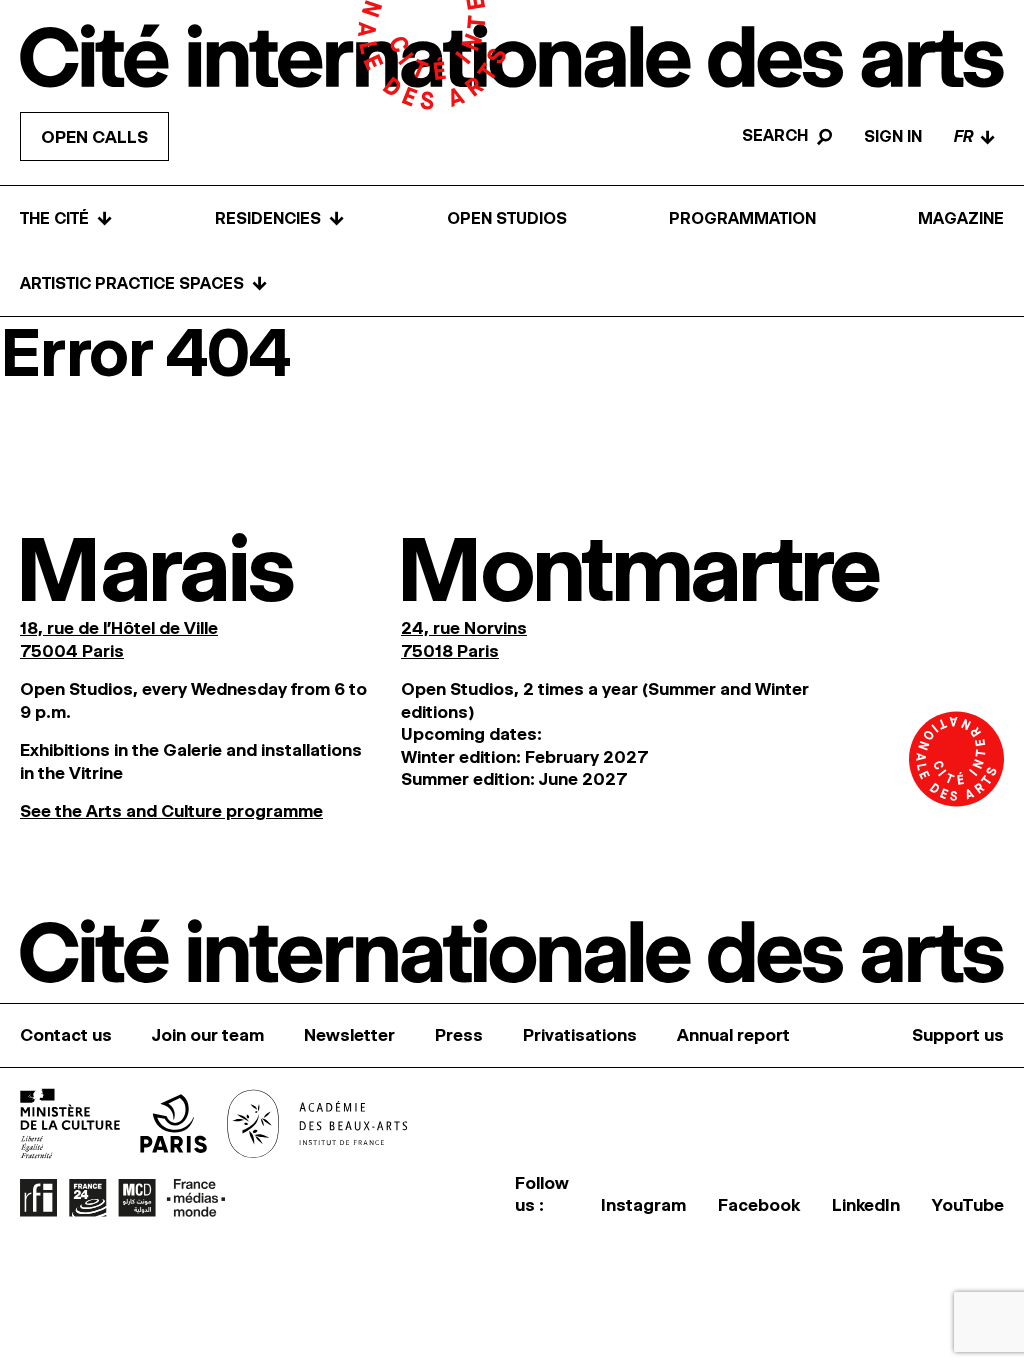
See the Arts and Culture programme (171, 811)
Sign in (893, 136)
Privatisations (580, 1035)
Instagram (643, 1205)
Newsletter (349, 1035)
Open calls (94, 137)
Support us (958, 1035)
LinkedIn (866, 1205)
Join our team (208, 1035)
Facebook (759, 1205)
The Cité (66, 218)
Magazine (961, 218)
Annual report (733, 1035)
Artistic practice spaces (144, 283)
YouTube (968, 1205)
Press (459, 1035)
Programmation (742, 218)
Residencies (280, 218)
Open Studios (507, 218)
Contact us (66, 1035)
